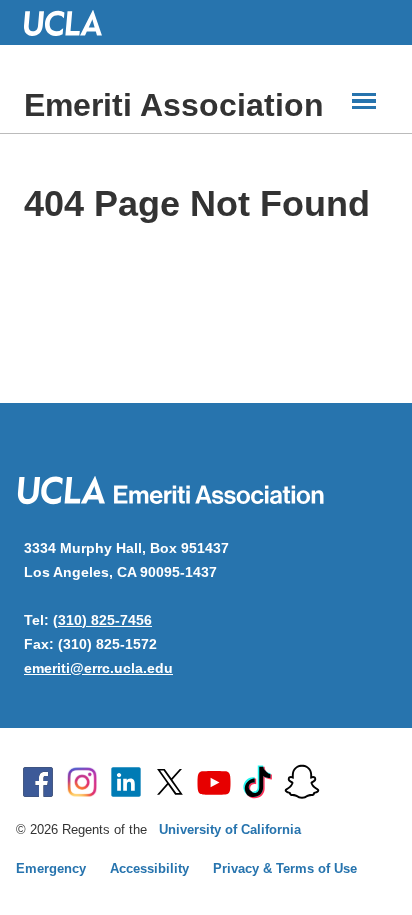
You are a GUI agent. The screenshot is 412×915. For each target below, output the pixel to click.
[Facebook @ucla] (38, 782)
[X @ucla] (170, 782)
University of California (230, 829)
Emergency (51, 868)
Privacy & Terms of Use (285, 868)
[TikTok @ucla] (258, 782)
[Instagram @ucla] (82, 782)
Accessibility (149, 868)
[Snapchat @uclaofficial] (302, 782)
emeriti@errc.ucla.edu (98, 668)
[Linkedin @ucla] (126, 782)
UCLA (72, 22)
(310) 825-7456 (102, 620)
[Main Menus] (364, 101)
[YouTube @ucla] (214, 782)
